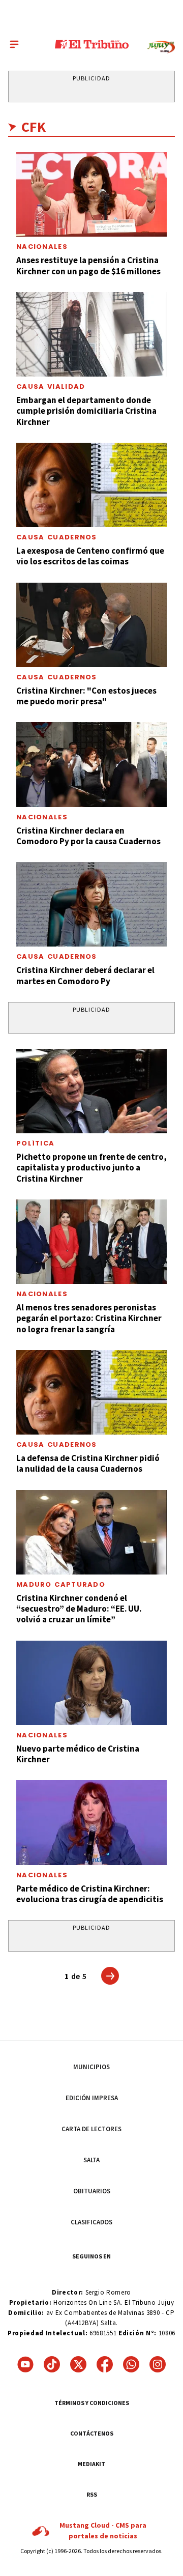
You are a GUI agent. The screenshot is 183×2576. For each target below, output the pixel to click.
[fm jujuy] (161, 47)
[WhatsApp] (131, 2364)
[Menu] (14, 44)
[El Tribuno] (92, 44)
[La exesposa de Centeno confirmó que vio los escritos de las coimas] (91, 485)
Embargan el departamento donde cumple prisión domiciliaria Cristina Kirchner (86, 411)
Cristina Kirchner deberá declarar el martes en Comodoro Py (85, 975)
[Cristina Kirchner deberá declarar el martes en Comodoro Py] (91, 904)
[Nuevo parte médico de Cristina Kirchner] (91, 1683)
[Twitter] (78, 2364)
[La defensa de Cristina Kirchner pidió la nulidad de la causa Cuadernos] (91, 1392)
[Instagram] (158, 2364)
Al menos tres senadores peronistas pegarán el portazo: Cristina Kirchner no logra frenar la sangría (89, 1318)
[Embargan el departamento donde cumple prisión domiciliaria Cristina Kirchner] (91, 334)
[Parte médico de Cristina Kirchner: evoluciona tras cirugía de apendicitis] (91, 1822)
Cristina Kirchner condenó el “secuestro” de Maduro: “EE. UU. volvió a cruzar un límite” (79, 1609)
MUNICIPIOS (91, 2067)
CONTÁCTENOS (92, 2433)
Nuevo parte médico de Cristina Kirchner (78, 1754)
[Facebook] (105, 2364)
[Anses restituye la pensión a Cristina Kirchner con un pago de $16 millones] (91, 194)
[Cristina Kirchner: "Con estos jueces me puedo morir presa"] (91, 625)
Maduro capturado (61, 1584)
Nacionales (42, 247)
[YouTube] (25, 2364)
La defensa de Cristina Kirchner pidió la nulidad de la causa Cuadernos (88, 1463)
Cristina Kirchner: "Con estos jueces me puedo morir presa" (86, 696)
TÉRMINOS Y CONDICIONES (92, 2403)
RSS (92, 2494)
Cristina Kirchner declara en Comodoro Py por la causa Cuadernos (88, 836)
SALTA (91, 2160)
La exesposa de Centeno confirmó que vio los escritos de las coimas (90, 556)
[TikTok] (52, 2364)
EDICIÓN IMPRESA (92, 2098)
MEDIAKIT (91, 2464)
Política (35, 1143)
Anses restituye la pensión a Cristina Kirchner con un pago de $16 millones (88, 265)
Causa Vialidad (51, 387)
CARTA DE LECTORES (91, 2129)
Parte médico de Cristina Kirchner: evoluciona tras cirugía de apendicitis (90, 1894)
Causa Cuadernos (57, 537)
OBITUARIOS (92, 2191)
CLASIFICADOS (91, 2222)
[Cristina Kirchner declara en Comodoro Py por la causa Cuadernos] (91, 764)
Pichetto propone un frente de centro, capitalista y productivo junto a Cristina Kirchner (91, 1168)
